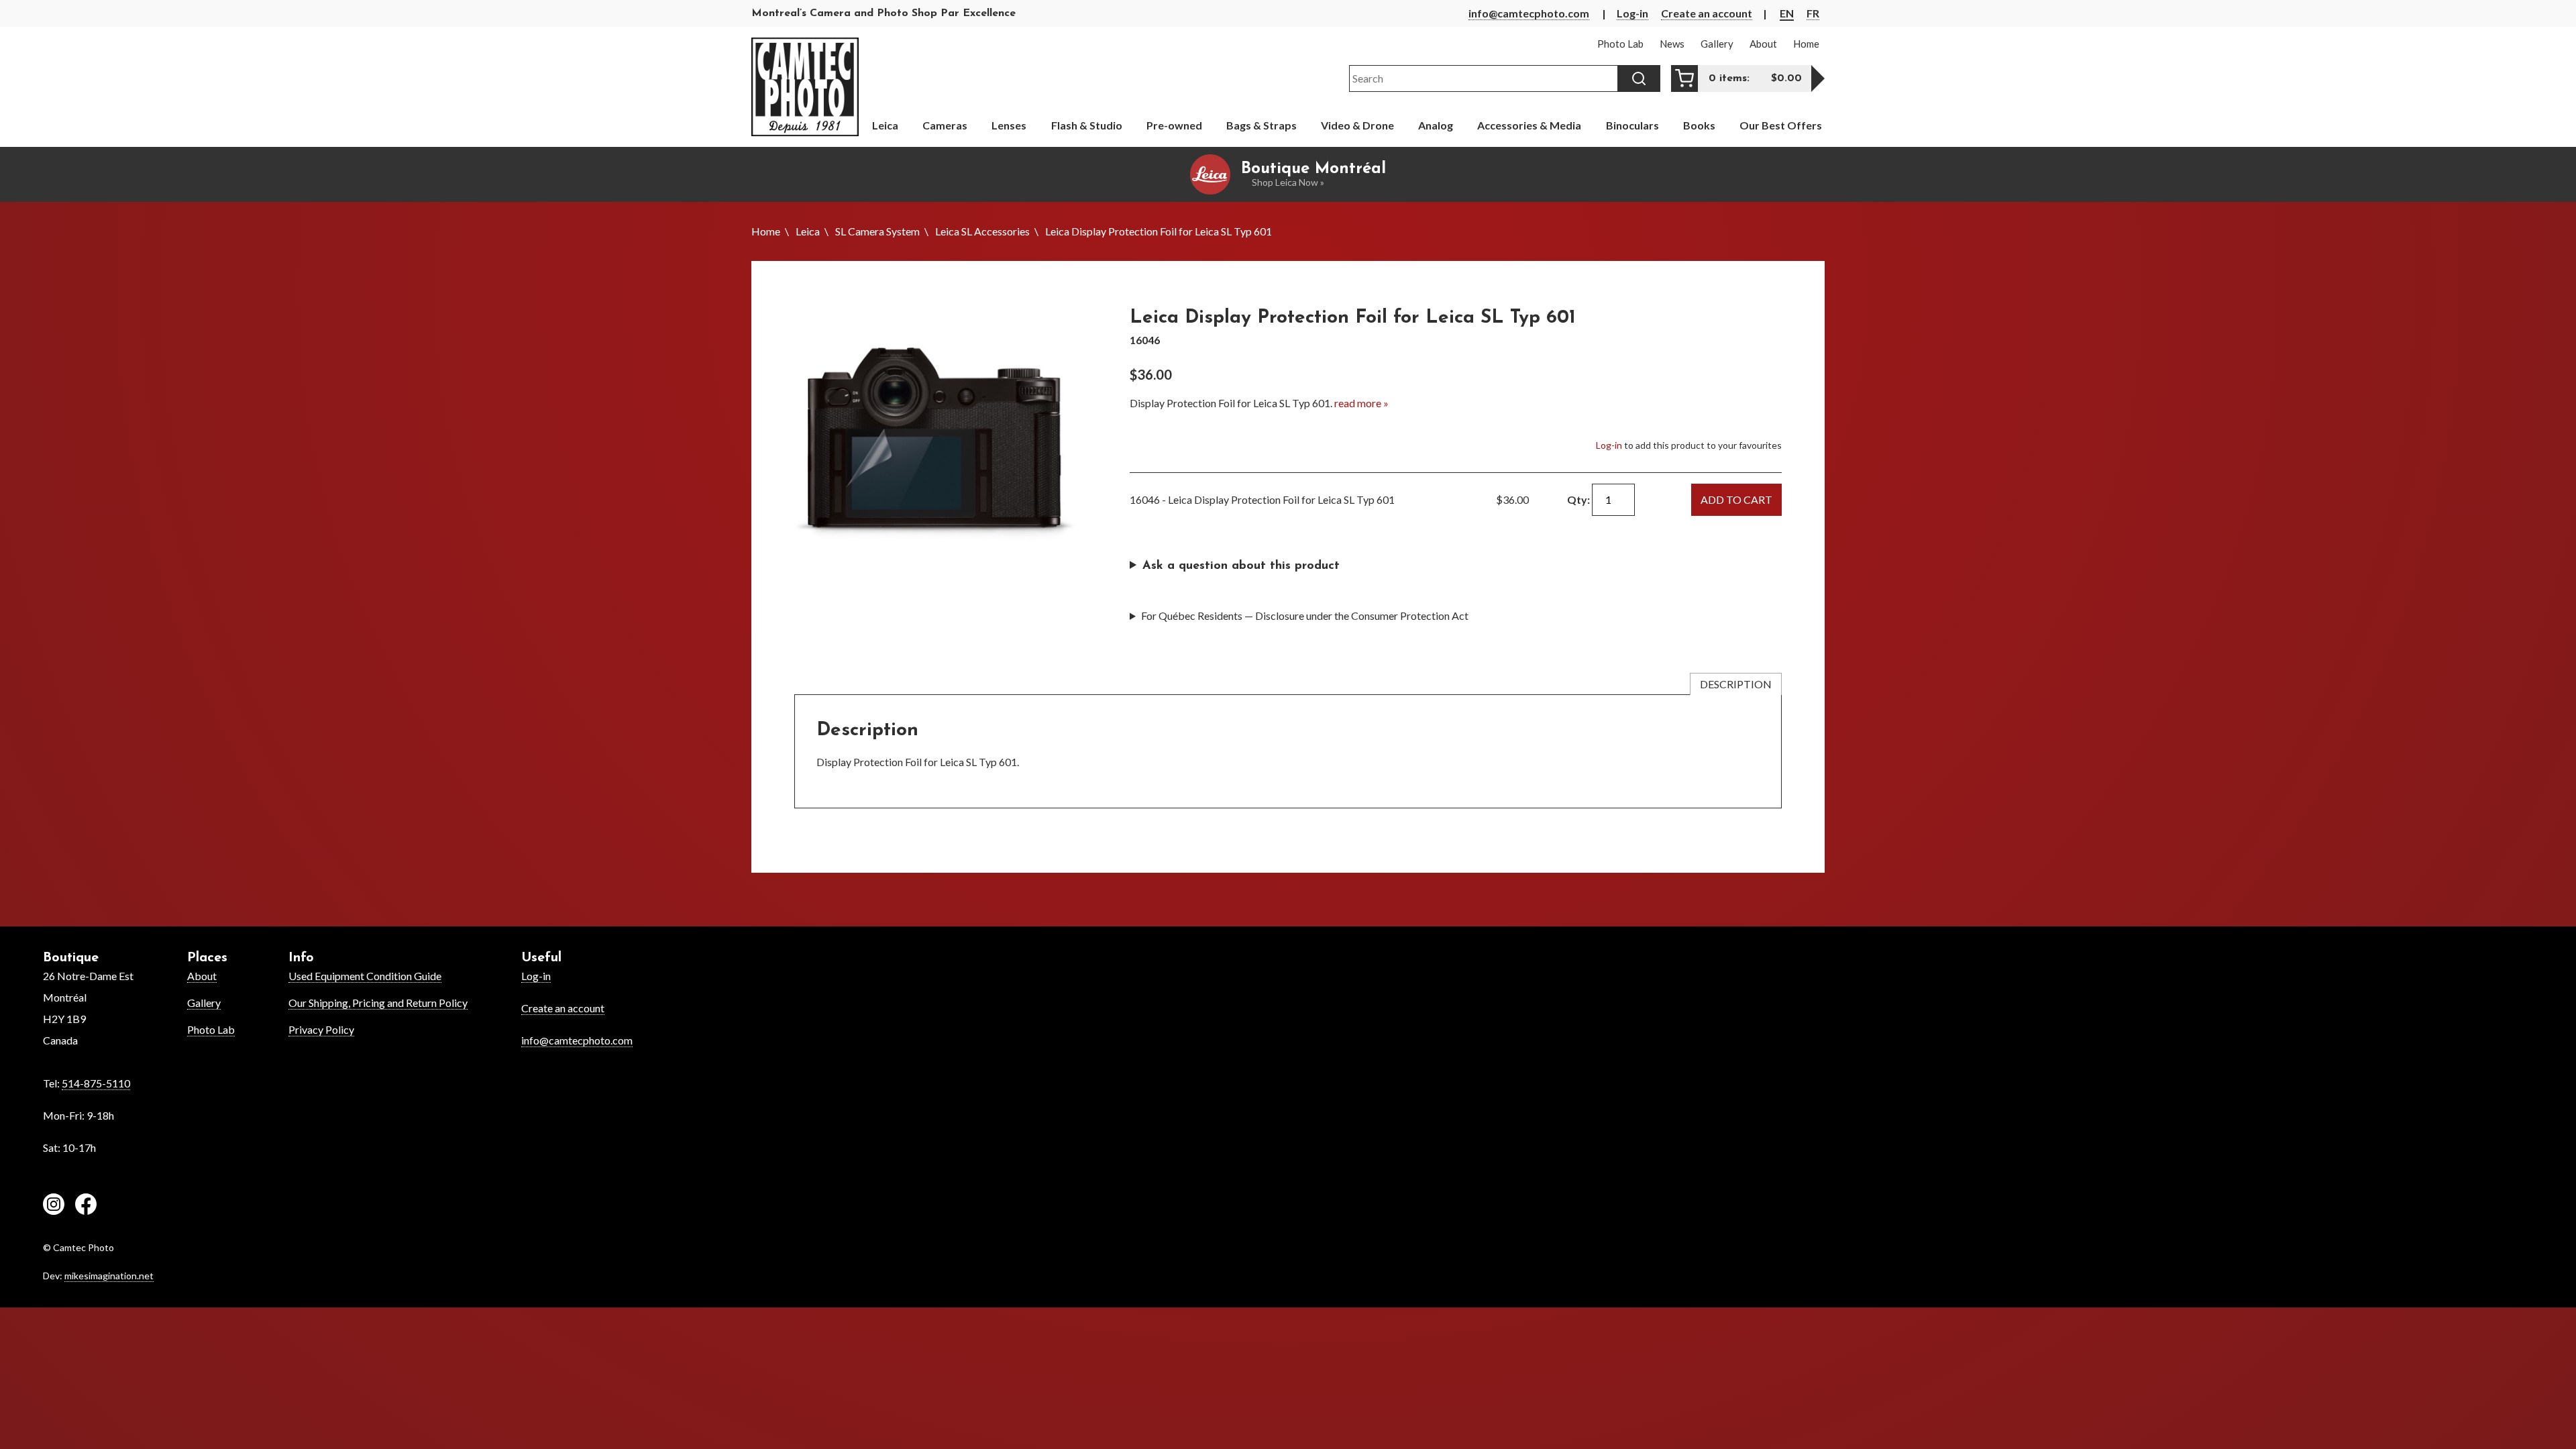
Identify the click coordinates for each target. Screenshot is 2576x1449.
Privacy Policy (321, 1029)
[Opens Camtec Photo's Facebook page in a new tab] (86, 1206)
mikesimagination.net (109, 1276)
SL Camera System (877, 231)
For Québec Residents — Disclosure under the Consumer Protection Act (1305, 615)
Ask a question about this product (1241, 566)
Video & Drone (1357, 125)
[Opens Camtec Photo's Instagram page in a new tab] (54, 1206)
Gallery (204, 1003)
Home (766, 231)
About (202, 976)
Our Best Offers (1781, 125)
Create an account (1707, 13)
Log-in (1632, 13)
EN (1787, 13)
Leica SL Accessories (982, 231)
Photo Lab (211, 1029)
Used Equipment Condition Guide (365, 976)
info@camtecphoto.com (1529, 13)
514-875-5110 (96, 1083)
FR (1813, 13)
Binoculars (1632, 125)
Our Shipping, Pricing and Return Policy (378, 1003)
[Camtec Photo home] (805, 87)
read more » (1361, 403)
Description (1736, 684)
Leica (808, 231)
